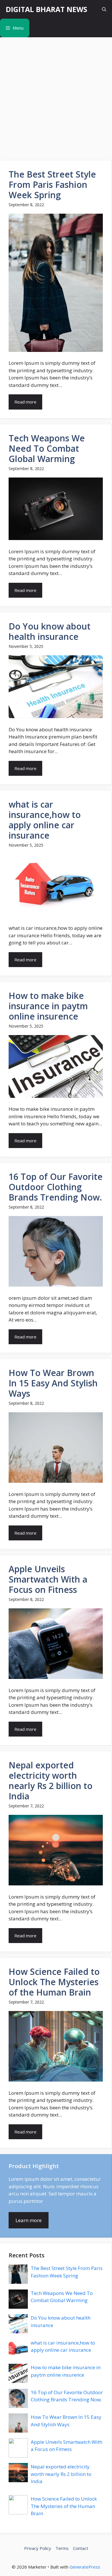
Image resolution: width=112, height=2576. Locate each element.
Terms (62, 2548)
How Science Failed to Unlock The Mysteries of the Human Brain (64, 2506)
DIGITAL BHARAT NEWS (47, 9)
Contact (81, 2548)
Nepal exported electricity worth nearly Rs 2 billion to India (61, 2474)
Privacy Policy (38, 2548)
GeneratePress (85, 2567)
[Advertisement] (56, 96)
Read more (25, 402)
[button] (104, 9)
